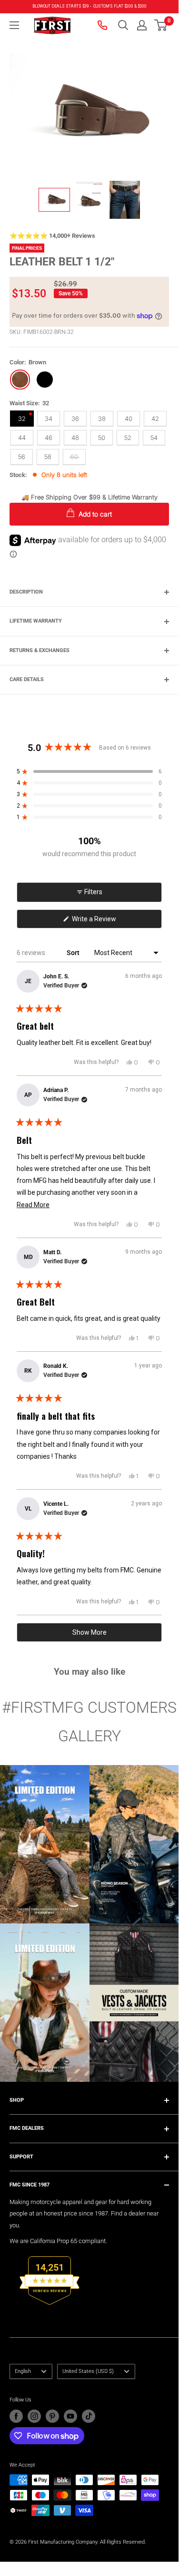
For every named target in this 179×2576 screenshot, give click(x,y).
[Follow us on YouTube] (70, 2416)
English (23, 2371)
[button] (161, 25)
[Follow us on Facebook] (16, 2416)
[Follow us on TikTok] (89, 2416)
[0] (161, 25)
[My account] (142, 25)
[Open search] (123, 25)
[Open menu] (14, 25)
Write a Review (106, 922)
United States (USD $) (88, 2371)
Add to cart (94, 514)
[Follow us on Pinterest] (52, 2416)
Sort (74, 953)
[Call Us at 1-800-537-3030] (103, 25)
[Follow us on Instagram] (34, 2416)
